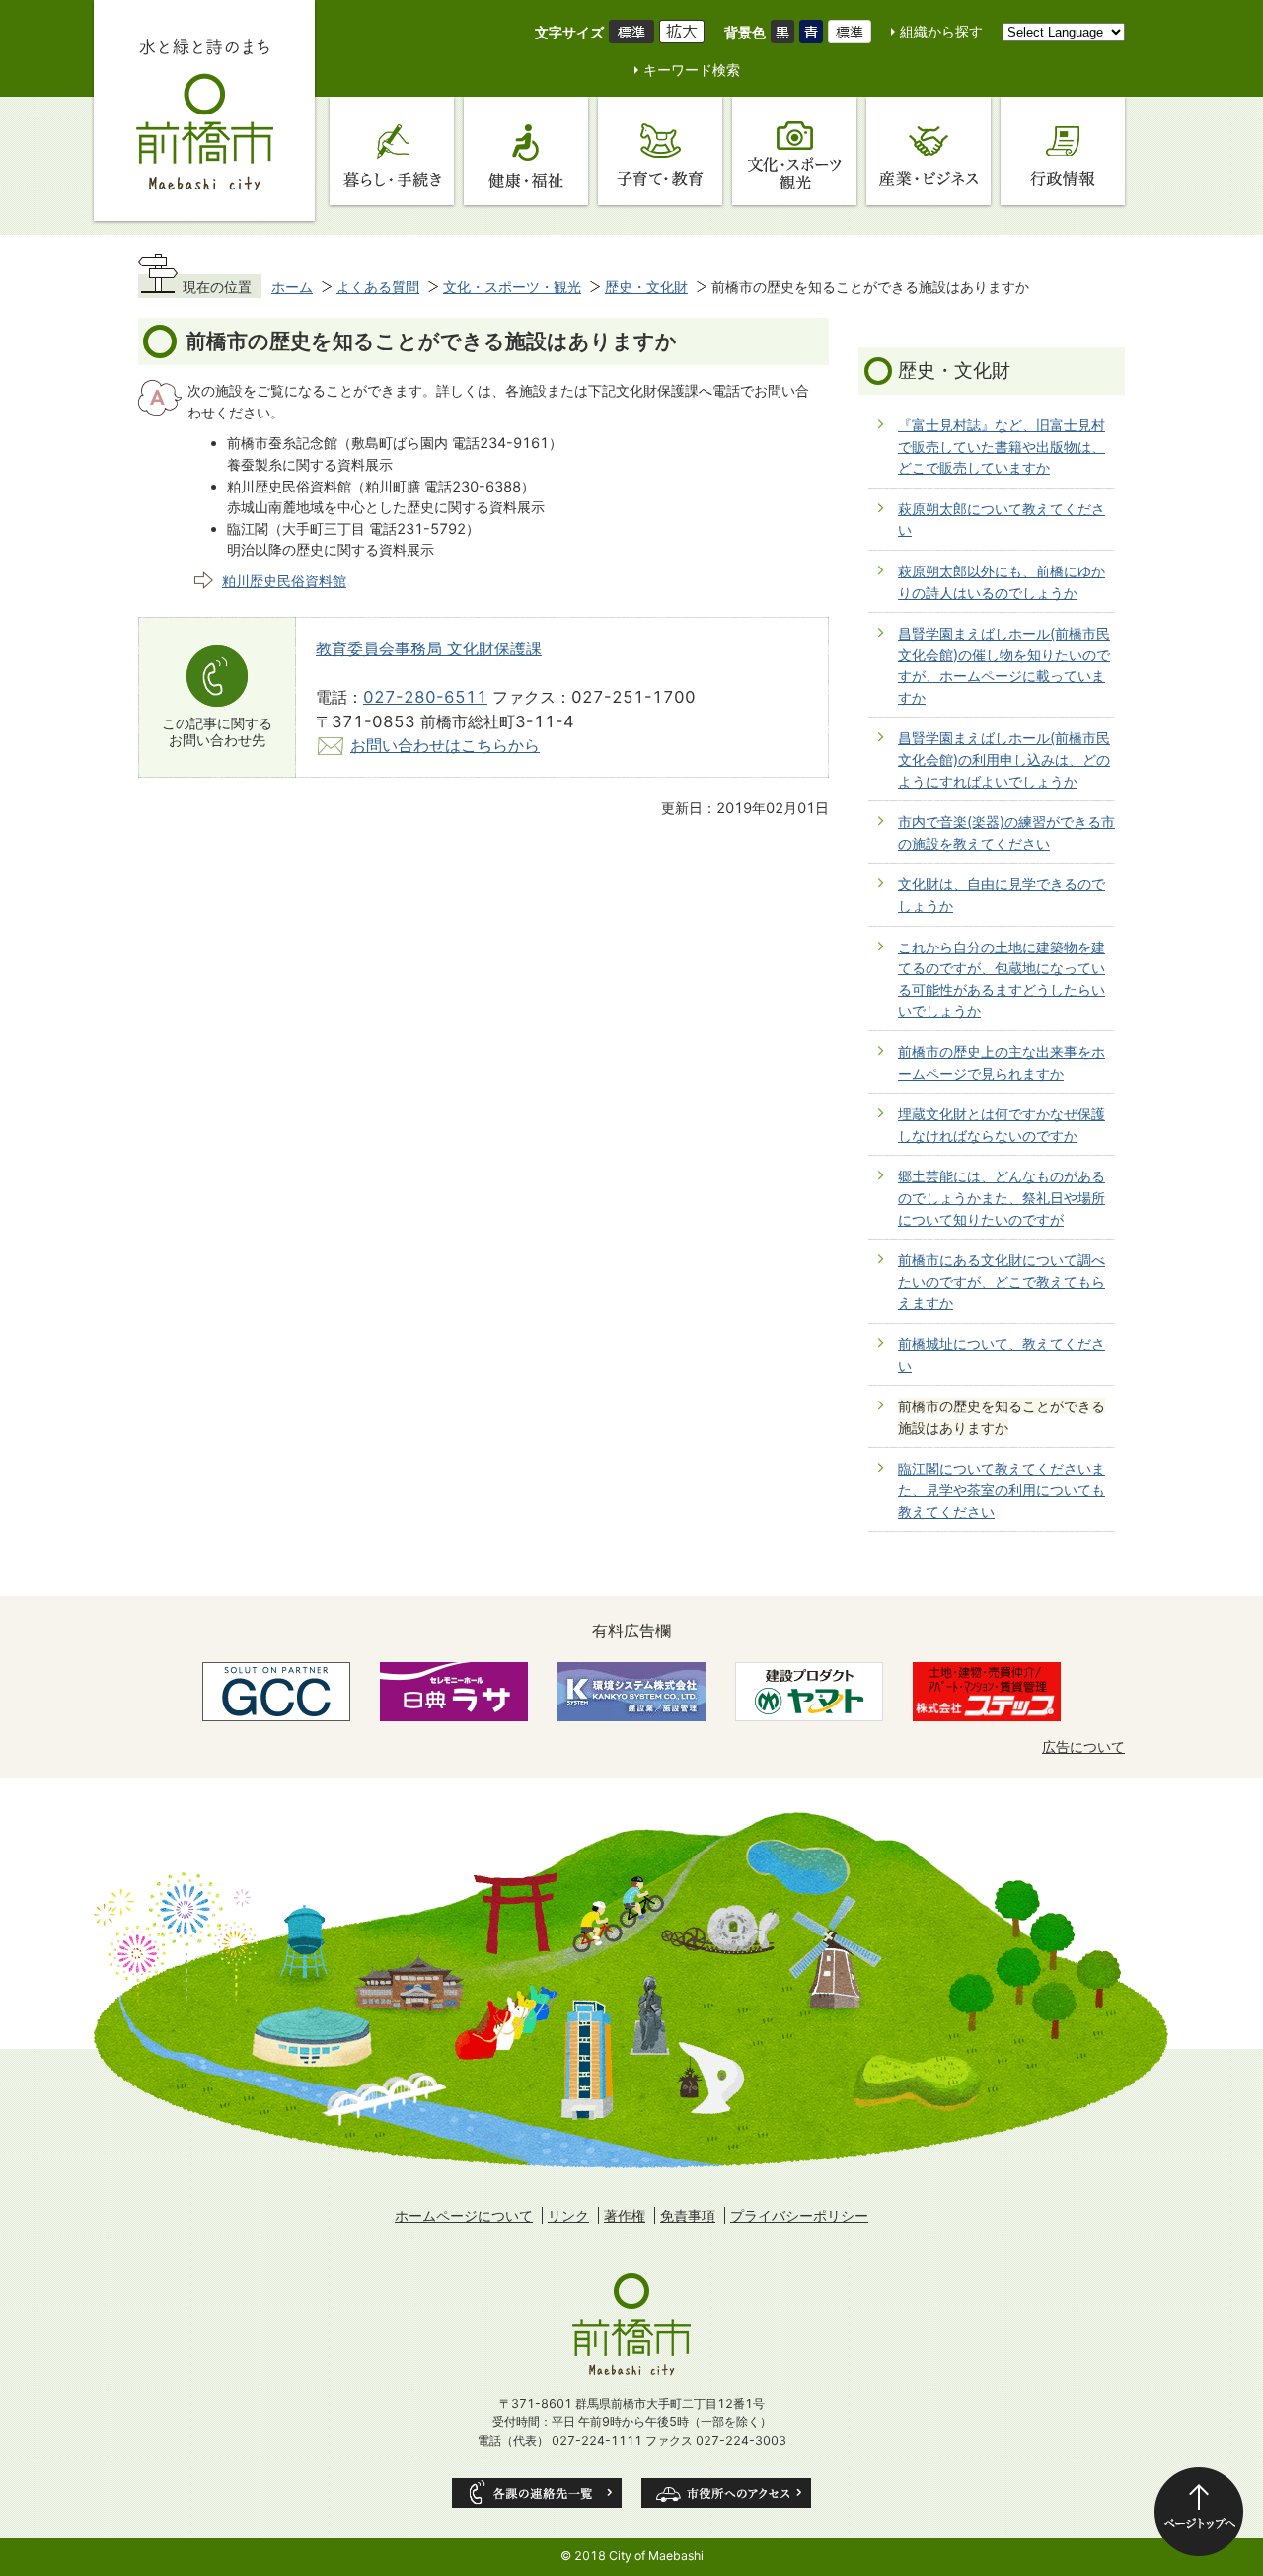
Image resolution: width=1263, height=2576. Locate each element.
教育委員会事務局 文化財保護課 (429, 648)
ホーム (292, 287)
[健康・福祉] (526, 151)
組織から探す (941, 31)
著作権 (625, 2215)
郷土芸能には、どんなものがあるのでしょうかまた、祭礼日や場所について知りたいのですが (1002, 1197)
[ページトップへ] (1199, 2512)
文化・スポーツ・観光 (512, 287)
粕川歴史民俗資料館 (284, 581)
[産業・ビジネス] (929, 151)
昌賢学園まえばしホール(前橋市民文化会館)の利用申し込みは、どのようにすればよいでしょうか (1004, 759)
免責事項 (688, 2215)
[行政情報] (1063, 151)
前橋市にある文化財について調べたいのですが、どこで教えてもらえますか (1002, 1281)
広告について (1083, 1746)
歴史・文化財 (646, 287)
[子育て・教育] (660, 151)
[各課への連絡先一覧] (537, 2493)
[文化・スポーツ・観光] (794, 151)
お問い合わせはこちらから (445, 745)
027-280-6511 (425, 697)
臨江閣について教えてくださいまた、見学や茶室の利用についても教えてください (1002, 1489)
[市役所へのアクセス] (726, 2493)
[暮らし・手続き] (392, 151)
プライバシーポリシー (799, 2215)
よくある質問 (378, 287)
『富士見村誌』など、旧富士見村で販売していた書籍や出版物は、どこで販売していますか (1002, 446)
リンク (568, 2215)
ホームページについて (464, 2215)
